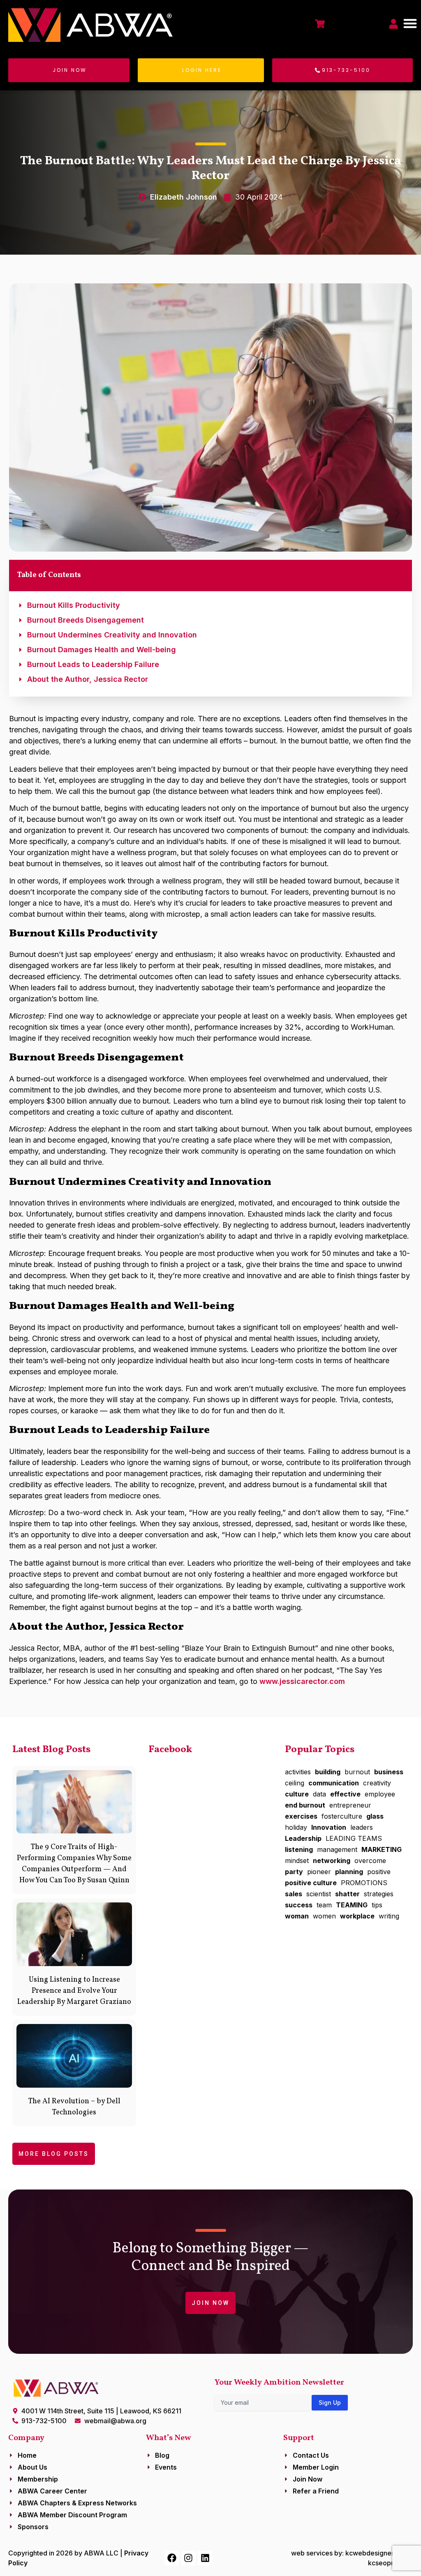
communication (334, 1783)
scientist (319, 1894)
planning (349, 1872)
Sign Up (330, 2402)
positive (379, 1872)
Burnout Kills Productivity (74, 605)
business (389, 1772)
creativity (377, 1783)
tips (377, 1905)
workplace (357, 1916)
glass (375, 1816)
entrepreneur (350, 1805)
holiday (296, 1827)
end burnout (305, 1805)
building (328, 1772)
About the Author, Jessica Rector (88, 679)
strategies (379, 1894)
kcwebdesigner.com (377, 2553)
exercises (301, 1816)
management (337, 1849)
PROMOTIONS (364, 1883)
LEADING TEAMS (354, 1838)
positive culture (311, 1883)
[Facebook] (172, 2558)
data (319, 1794)
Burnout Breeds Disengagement (86, 620)
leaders (362, 1827)
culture (297, 1794)
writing (389, 1916)
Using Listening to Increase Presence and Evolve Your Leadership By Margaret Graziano (74, 1991)
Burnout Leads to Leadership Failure (93, 664)
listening (299, 1849)
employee (380, 1794)
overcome (370, 1861)
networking (332, 1861)
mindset (297, 1861)
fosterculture (342, 1816)
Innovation (329, 1827)
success (299, 1905)
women (324, 1916)
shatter (347, 1894)
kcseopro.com (390, 2563)
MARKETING (382, 1849)
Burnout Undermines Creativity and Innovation (112, 635)
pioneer (319, 1872)
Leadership (303, 1838)
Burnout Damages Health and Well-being (102, 650)
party (294, 1872)
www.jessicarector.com (302, 1681)
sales (294, 1894)
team (324, 1905)
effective (345, 1794)
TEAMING (352, 1905)
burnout (357, 1772)
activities (298, 1772)
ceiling (295, 1783)
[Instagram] (189, 2558)
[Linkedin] (205, 2558)
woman (297, 1916)
